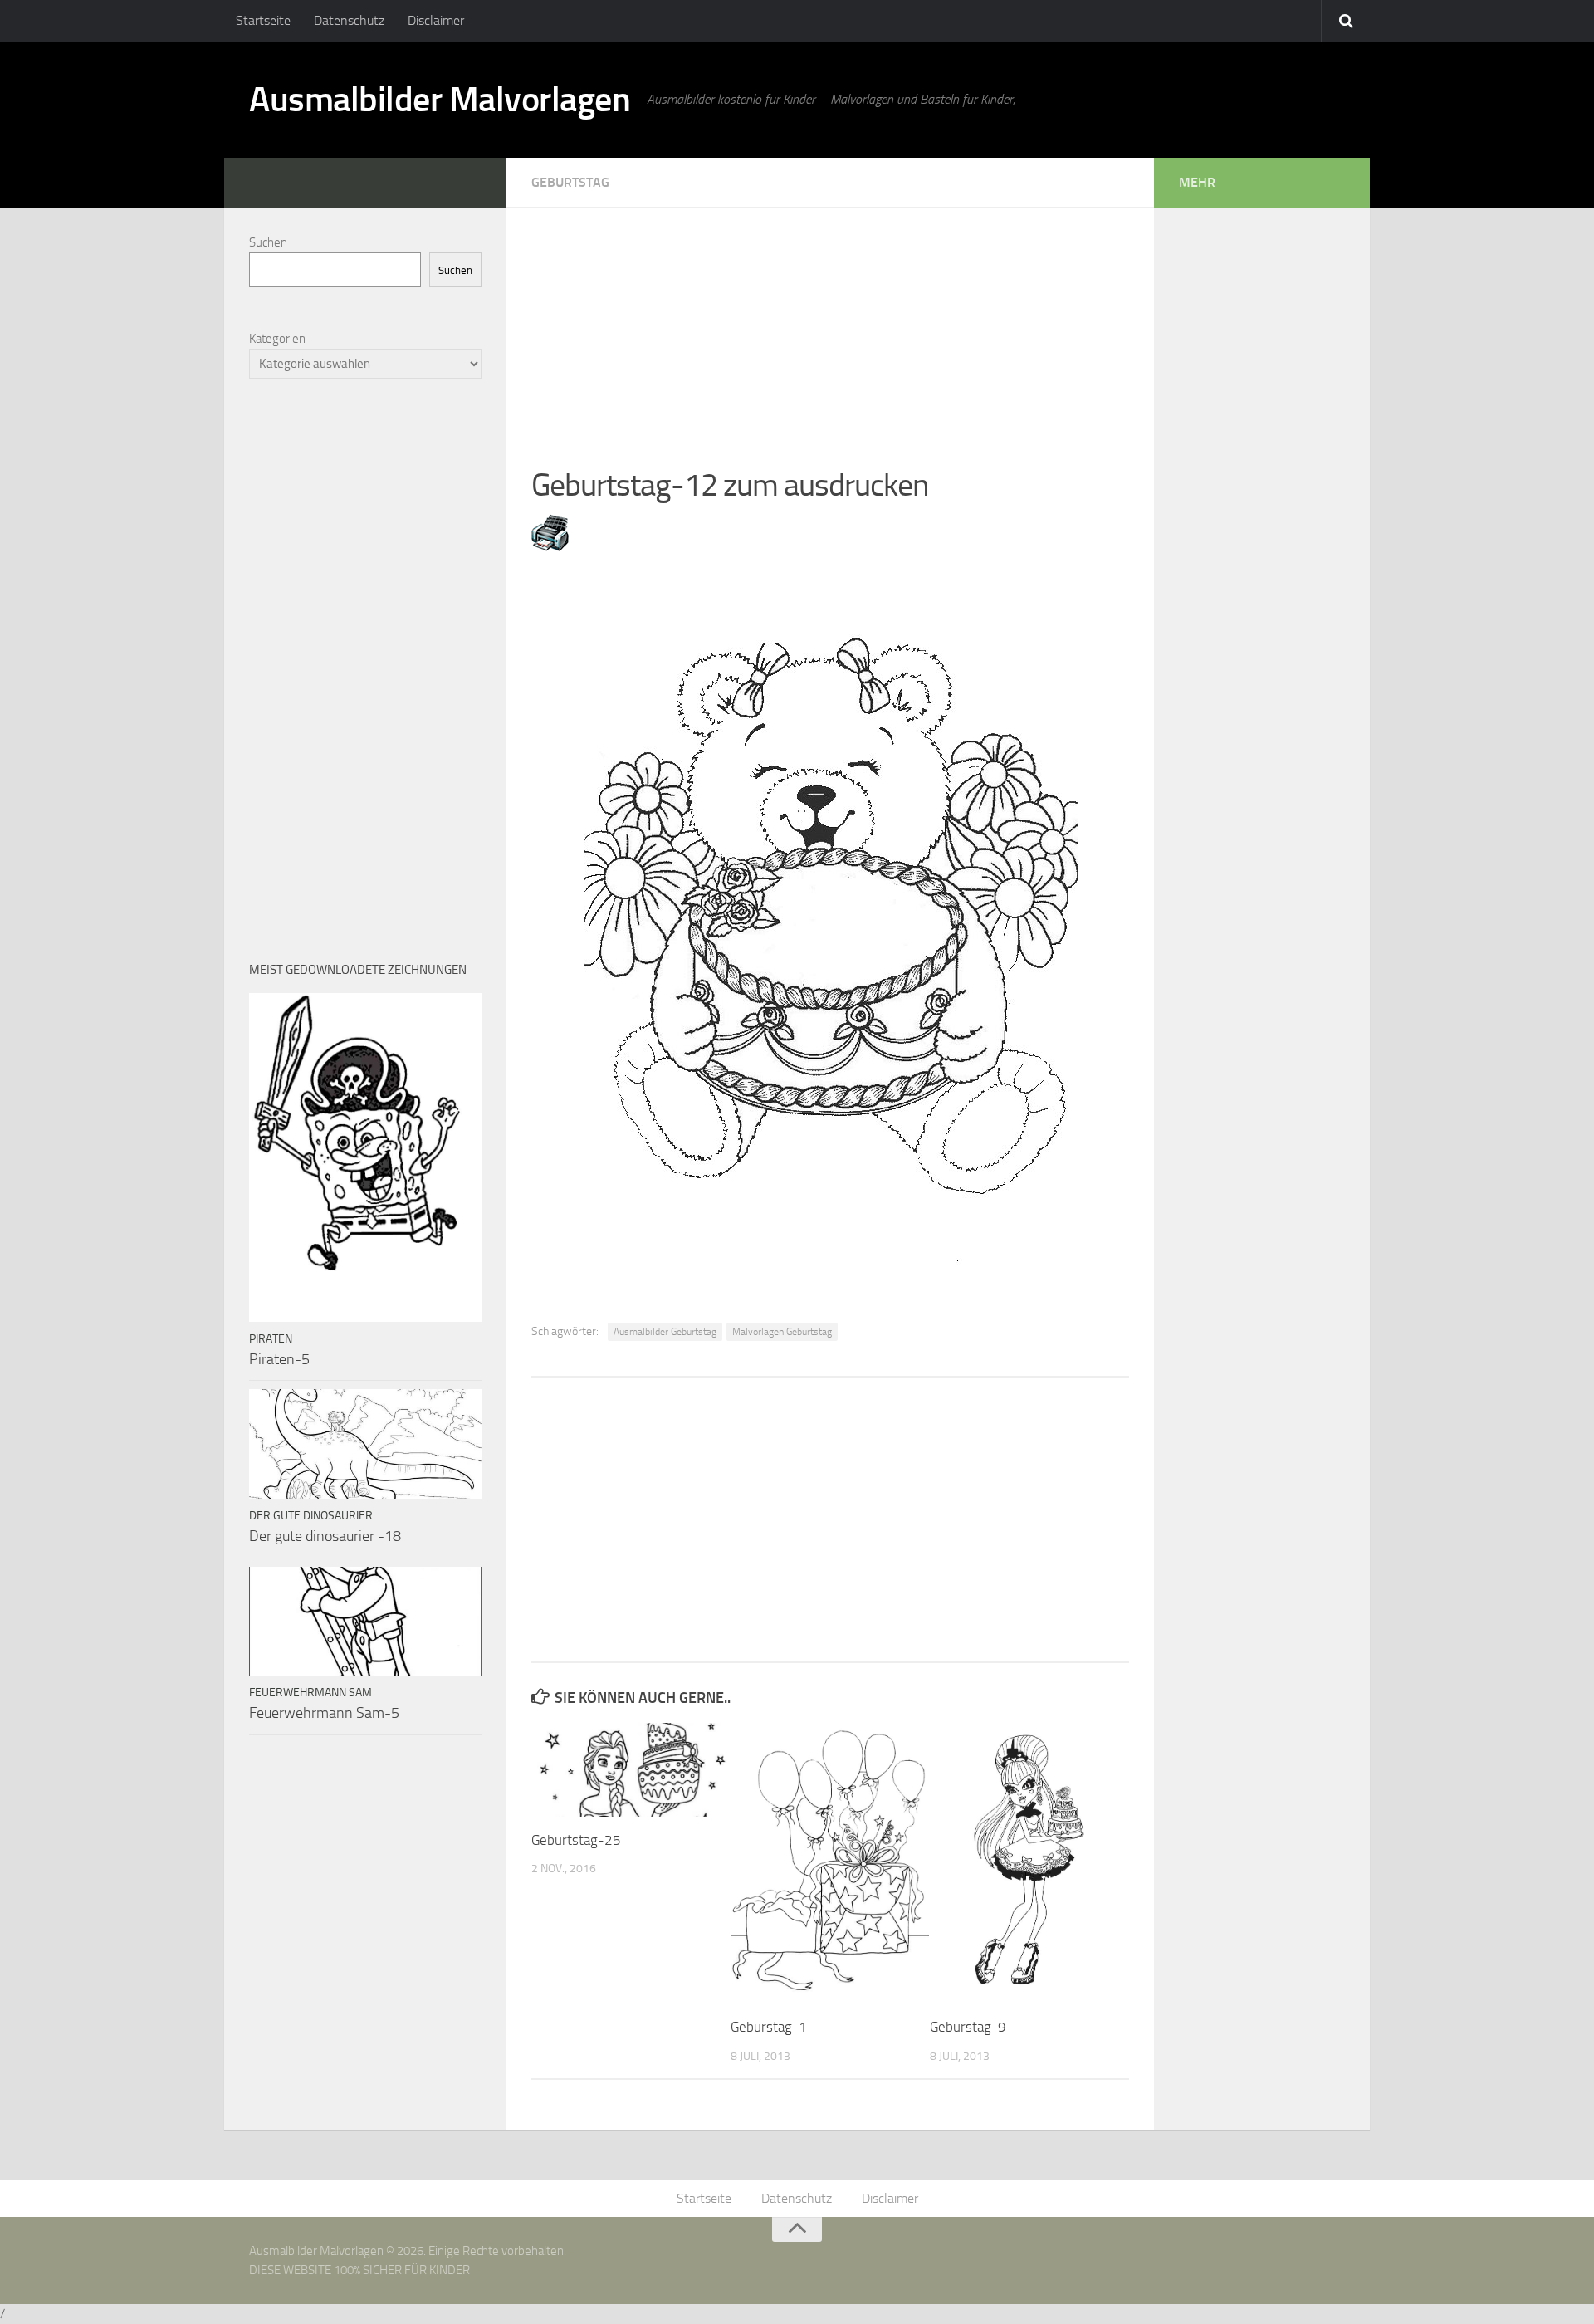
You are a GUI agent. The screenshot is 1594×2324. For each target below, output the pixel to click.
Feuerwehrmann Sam (310, 1693)
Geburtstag (570, 182)
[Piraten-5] (365, 1157)
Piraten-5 (279, 1359)
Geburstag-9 (968, 2027)
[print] (550, 546)
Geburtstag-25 (576, 1840)
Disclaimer (436, 20)
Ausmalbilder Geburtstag (665, 1332)
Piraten (271, 1339)
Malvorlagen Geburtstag (782, 1332)
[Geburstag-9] (1029, 1863)
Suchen (268, 242)
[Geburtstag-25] (631, 1769)
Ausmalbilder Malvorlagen (440, 100)
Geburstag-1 (769, 2027)
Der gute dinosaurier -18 (325, 1536)
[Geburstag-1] (830, 1863)
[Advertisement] (830, 324)
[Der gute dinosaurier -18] (365, 1444)
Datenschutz (349, 20)
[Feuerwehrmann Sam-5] (365, 1622)
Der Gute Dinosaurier (311, 1516)
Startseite (263, 20)
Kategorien (277, 339)
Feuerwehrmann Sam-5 (324, 1713)
